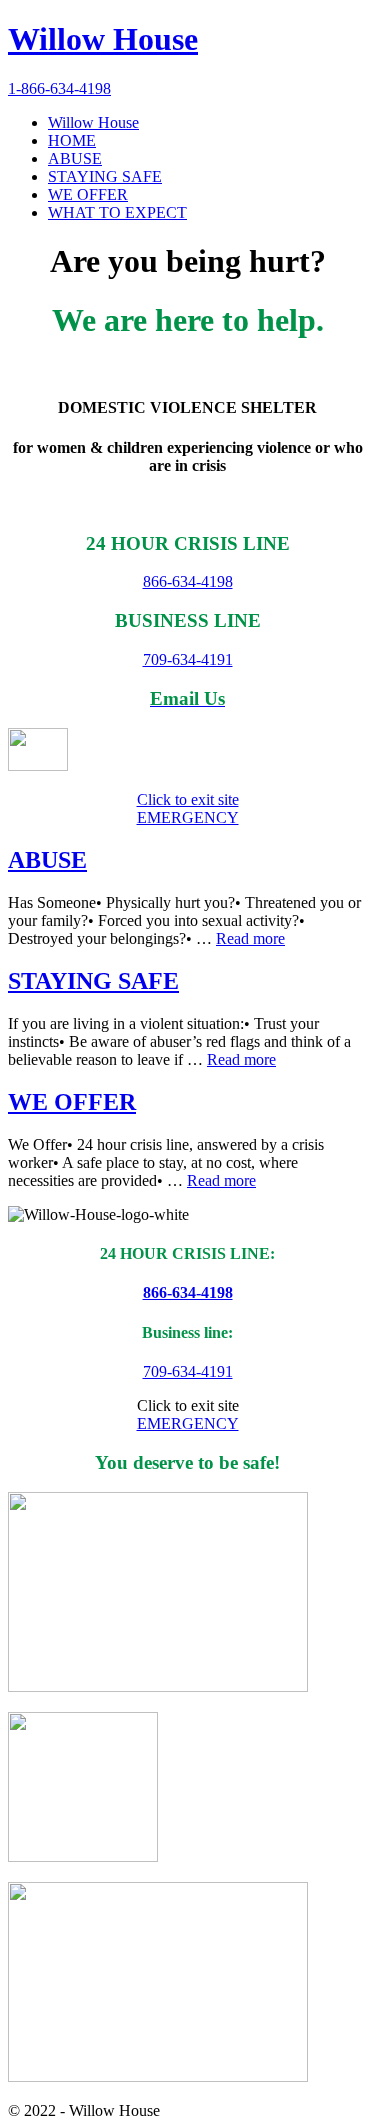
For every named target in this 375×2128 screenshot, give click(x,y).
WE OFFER (72, 1102)
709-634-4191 (188, 659)
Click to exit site (188, 799)
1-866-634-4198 (59, 88)
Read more (250, 938)
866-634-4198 (188, 581)
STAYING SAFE (93, 981)
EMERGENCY (188, 817)
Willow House (103, 39)
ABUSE (47, 860)
